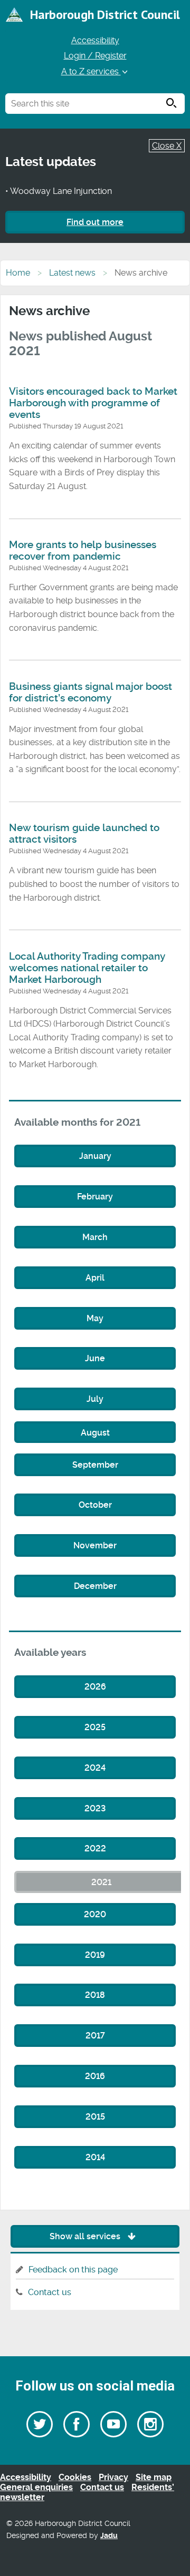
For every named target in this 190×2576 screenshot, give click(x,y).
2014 (95, 2157)
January (95, 1156)
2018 (95, 1995)
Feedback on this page (73, 2270)
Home (18, 273)
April (95, 1278)
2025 (95, 1727)
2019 (95, 1955)
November (95, 1545)
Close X (167, 146)
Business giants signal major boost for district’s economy (91, 692)
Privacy (113, 2477)
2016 (95, 2076)
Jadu (109, 2536)
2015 (95, 2117)
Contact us (50, 2292)
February (95, 1197)
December (95, 1586)
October (95, 1505)
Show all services (86, 2236)
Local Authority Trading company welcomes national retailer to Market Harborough (87, 968)
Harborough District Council (105, 14)
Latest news (72, 273)
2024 (95, 1768)
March (95, 1237)
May (95, 1318)
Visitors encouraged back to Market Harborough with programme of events (93, 403)
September (95, 1465)
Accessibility (95, 40)
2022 (95, 1848)
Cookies (75, 2477)
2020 (95, 1914)
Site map (154, 2477)
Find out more (95, 222)
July (95, 1399)
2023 (95, 1808)
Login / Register (95, 56)
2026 (95, 1687)
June (95, 1358)
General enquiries (36, 2487)
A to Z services (91, 71)
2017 (95, 2036)
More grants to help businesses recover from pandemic (83, 551)
